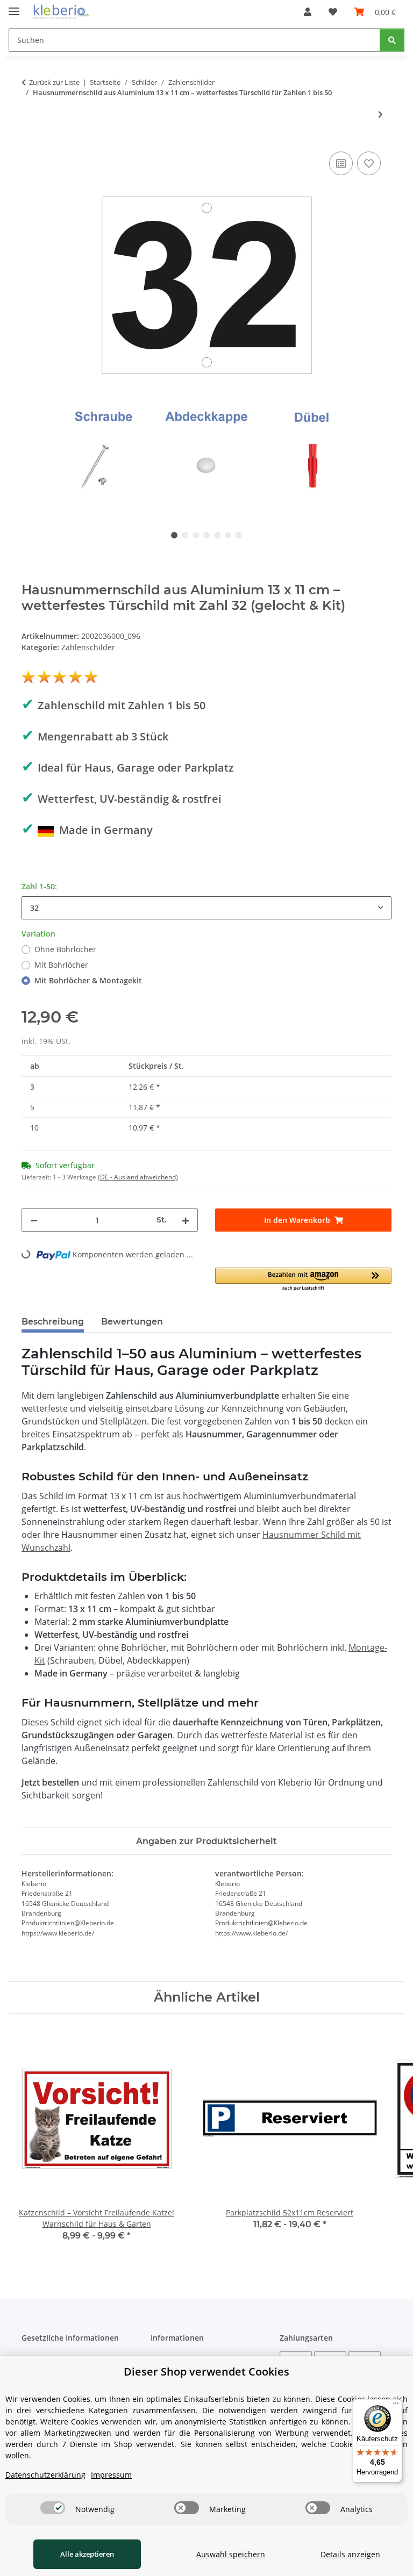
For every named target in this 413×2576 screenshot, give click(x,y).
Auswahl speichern (231, 2554)
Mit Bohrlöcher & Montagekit (88, 980)
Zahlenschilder (88, 647)
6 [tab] (228, 535)
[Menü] (396, 2406)
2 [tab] (185, 535)
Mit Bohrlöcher (61, 965)
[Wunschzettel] (333, 12)
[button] (308, 12)
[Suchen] (392, 40)
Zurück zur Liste (54, 82)
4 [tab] (206, 535)
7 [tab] (239, 535)
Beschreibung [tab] (53, 1322)
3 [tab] (196, 535)
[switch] (53, 2508)
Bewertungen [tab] (132, 1322)
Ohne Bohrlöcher (65, 949)
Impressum (111, 2475)
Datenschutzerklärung (45, 2475)
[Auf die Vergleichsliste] (341, 163)
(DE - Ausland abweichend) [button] (138, 1177)
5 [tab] (217, 535)
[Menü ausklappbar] (14, 7)
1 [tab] (174, 535)
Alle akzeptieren (87, 2554)
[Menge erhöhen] (186, 1220)
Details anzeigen (350, 2554)
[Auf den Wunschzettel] (369, 163)
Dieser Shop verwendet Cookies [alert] (206, 2372)
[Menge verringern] (34, 1220)
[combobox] (206, 908)
